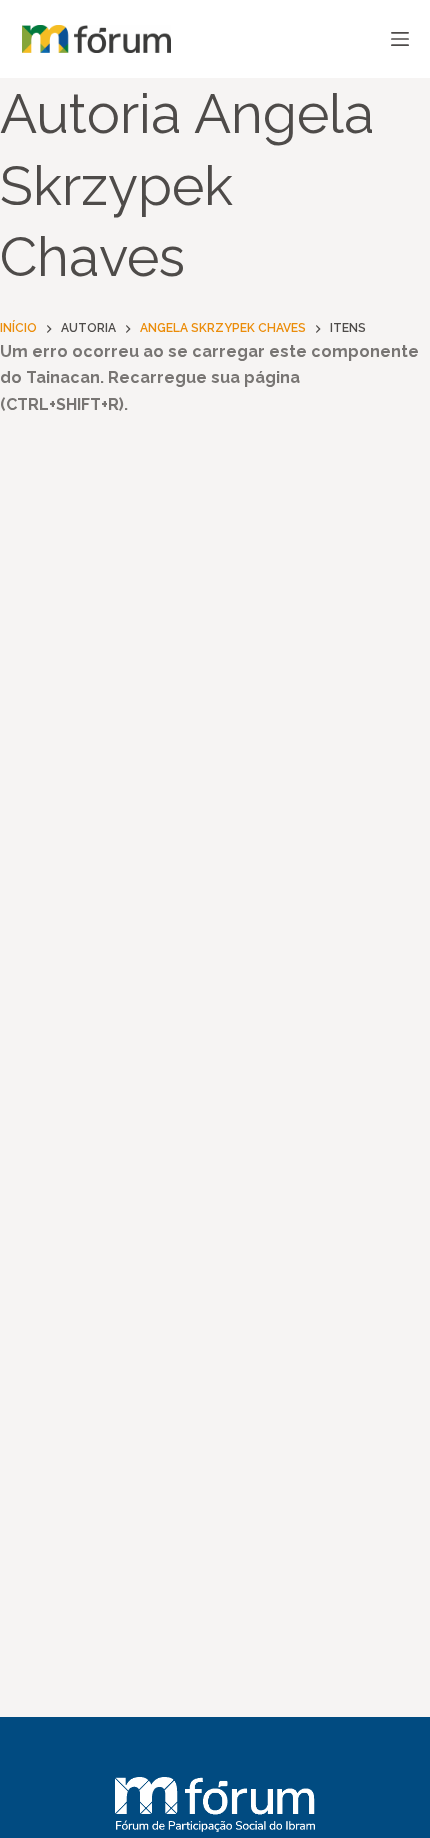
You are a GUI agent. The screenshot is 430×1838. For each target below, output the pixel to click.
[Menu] (400, 39)
